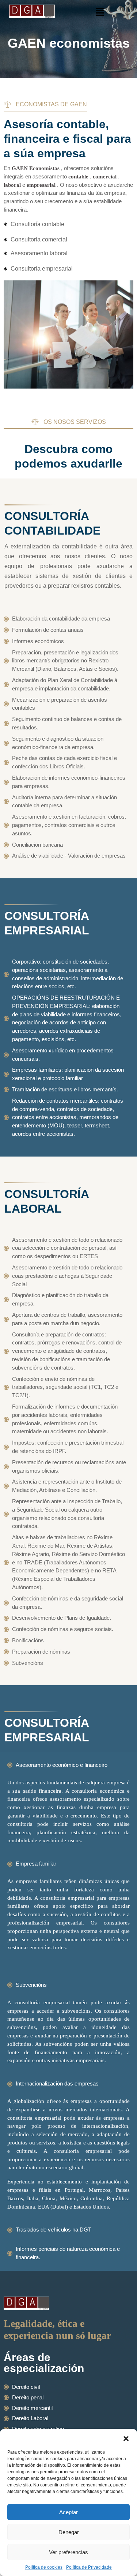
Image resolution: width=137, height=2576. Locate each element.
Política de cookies (44, 2567)
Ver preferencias (68, 2552)
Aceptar (68, 2512)
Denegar (69, 2532)
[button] (126, 2438)
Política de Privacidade (89, 2567)
